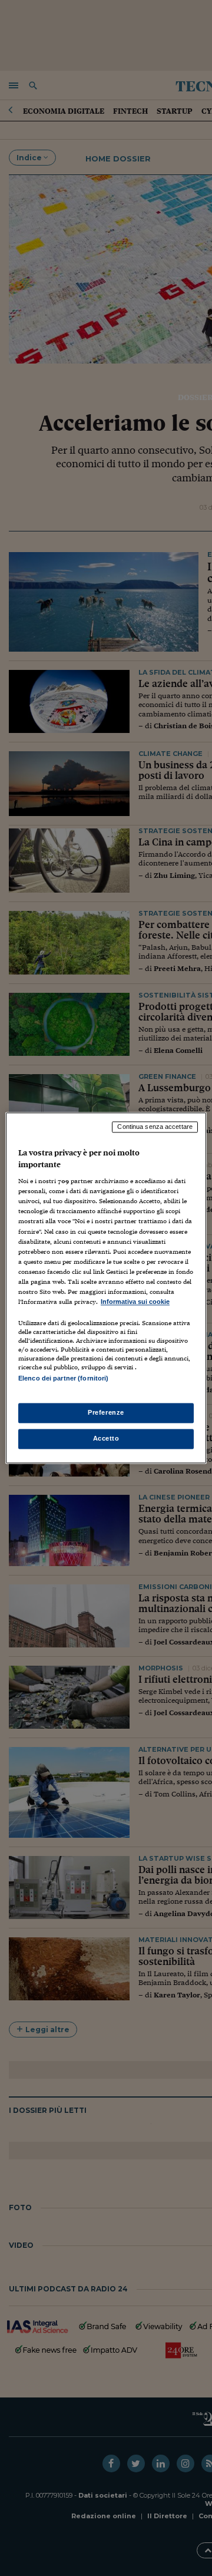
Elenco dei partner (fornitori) (63, 1378)
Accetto (106, 1439)
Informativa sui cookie (135, 1302)
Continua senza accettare (155, 1127)
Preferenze (106, 1413)
